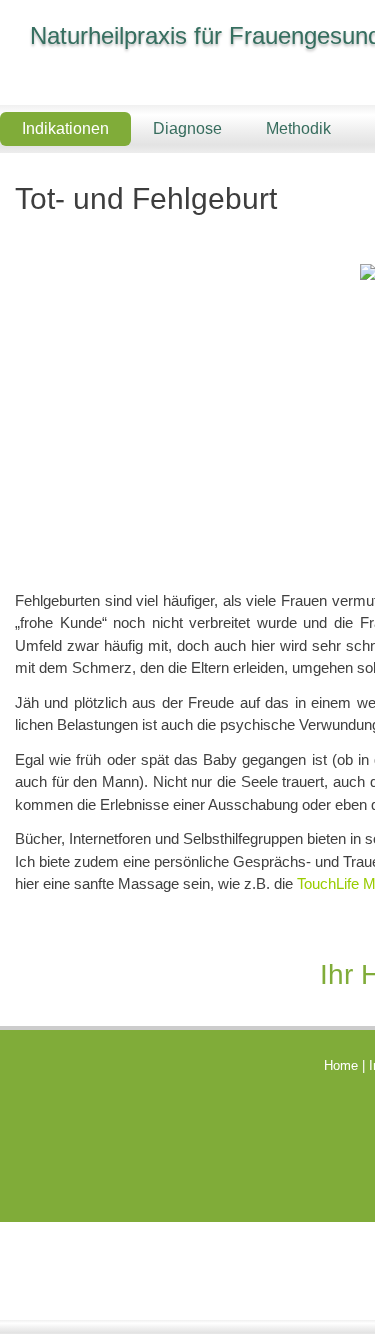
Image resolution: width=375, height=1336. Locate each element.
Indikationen (65, 128)
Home (341, 1065)
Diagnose (187, 128)
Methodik (298, 128)
